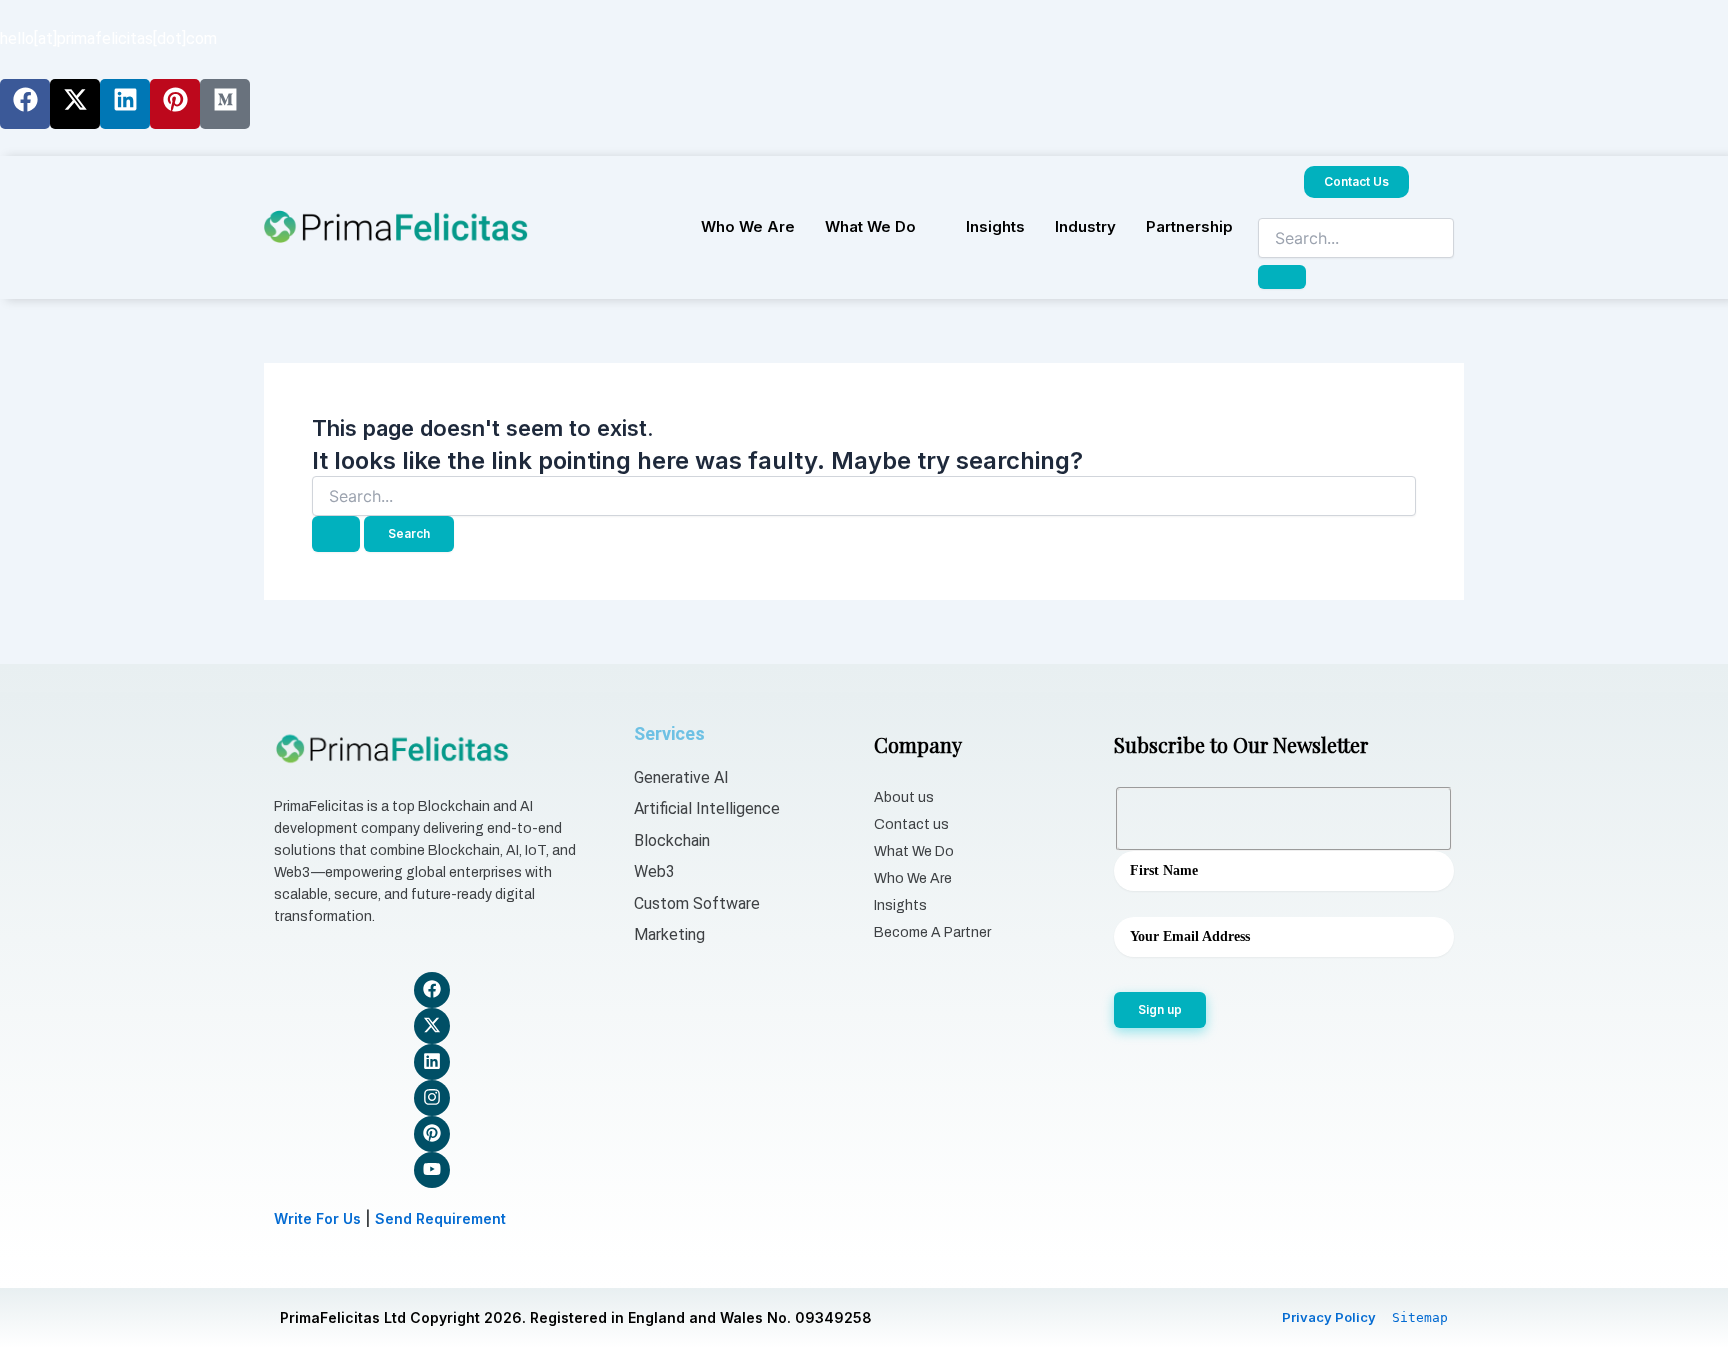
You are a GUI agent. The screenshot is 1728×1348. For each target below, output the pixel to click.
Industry (1085, 226)
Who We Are (748, 226)
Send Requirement (440, 1218)
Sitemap (1420, 1317)
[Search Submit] (336, 534)
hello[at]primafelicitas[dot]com (108, 38)
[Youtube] (432, 1170)
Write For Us (317, 1218)
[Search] (1282, 277)
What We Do (870, 226)
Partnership (1189, 226)
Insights (995, 226)
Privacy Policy (1329, 1317)
